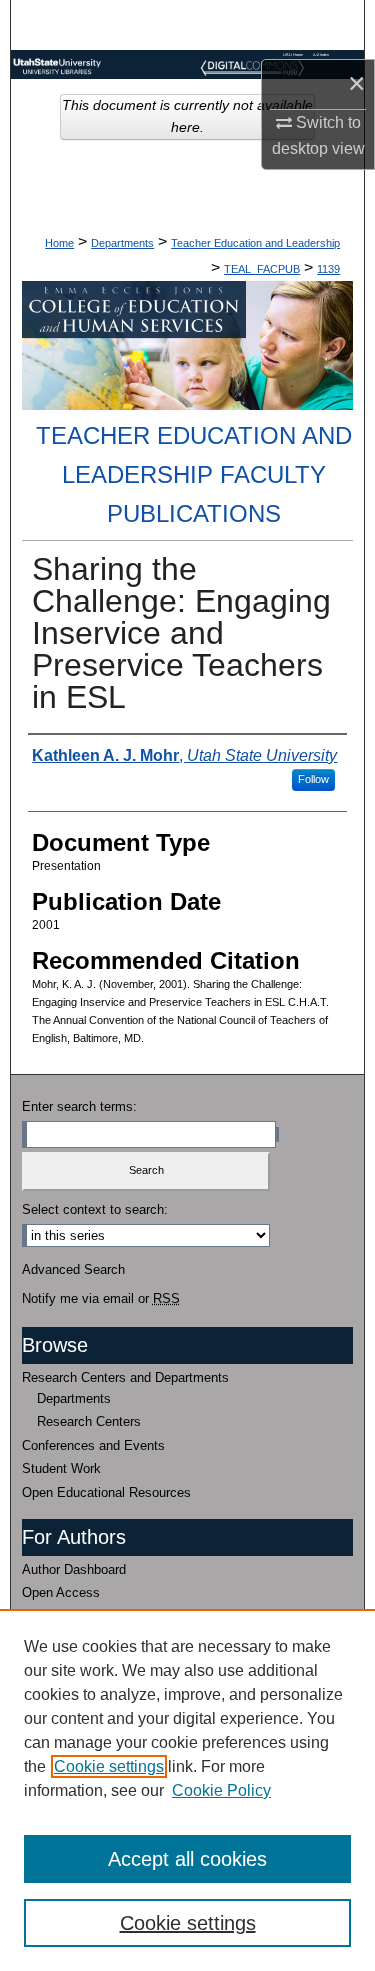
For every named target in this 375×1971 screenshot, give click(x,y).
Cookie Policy (221, 1790)
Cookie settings (109, 1766)
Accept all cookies (187, 1859)
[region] (187, 1790)
